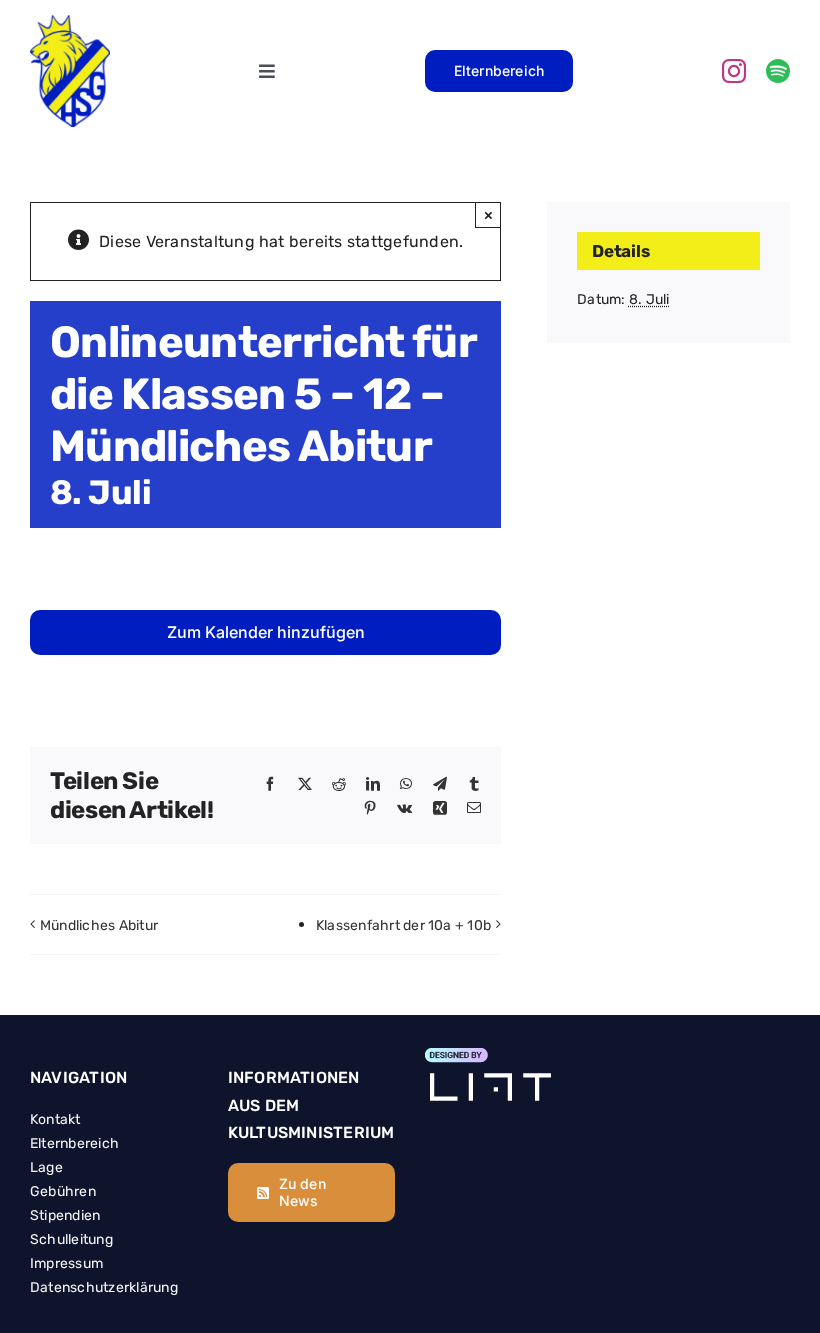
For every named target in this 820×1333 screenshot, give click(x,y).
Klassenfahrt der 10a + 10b (403, 925)
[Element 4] (488, 1056)
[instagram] (734, 71)
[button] (44, 1289)
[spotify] (778, 71)
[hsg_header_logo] (70, 23)
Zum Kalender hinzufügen (266, 632)
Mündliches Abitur (99, 925)
